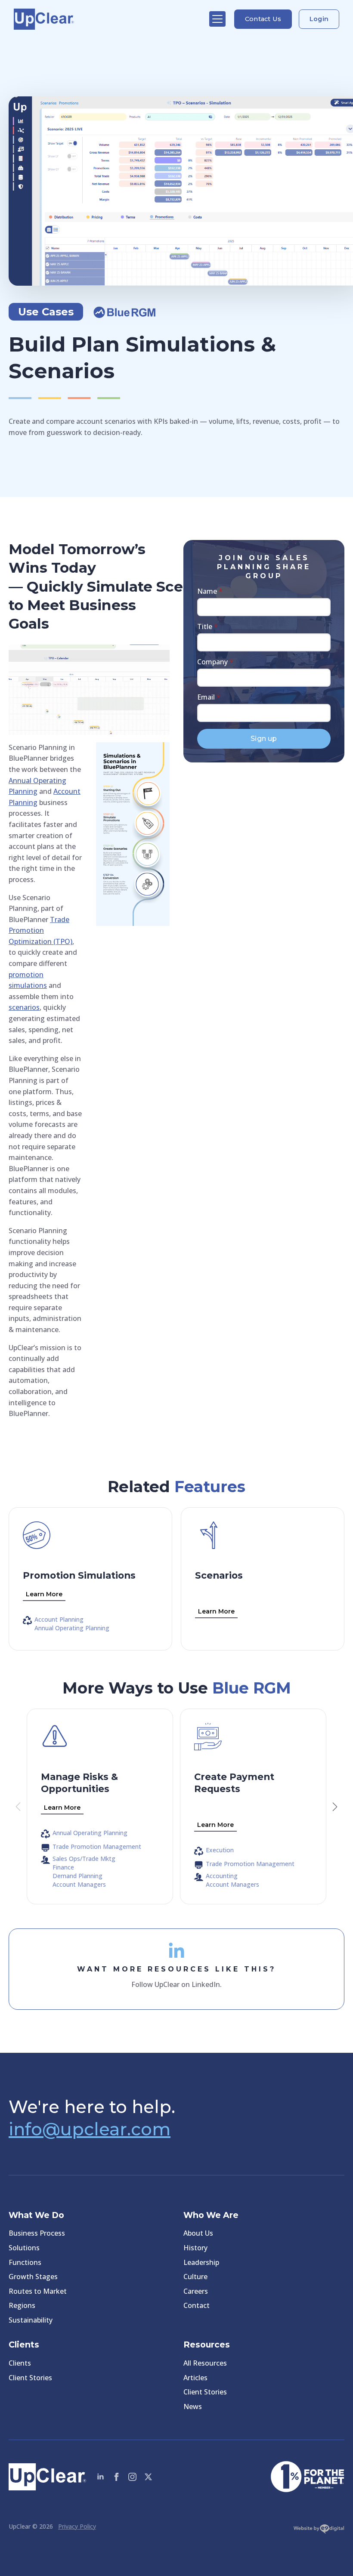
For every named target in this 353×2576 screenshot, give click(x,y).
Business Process (37, 2233)
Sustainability (31, 2320)
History (195, 2248)
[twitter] (148, 2477)
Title (207, 626)
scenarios (24, 1007)
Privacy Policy (77, 2526)
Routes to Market (38, 2291)
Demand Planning (77, 1876)
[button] (335, 1807)
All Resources (205, 2363)
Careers (196, 2291)
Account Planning (59, 1620)
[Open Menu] (217, 19)
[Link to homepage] (107, 19)
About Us (198, 2233)
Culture (195, 2277)
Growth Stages (33, 2277)
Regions (22, 2305)
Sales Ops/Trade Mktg (84, 1859)
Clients (20, 2363)
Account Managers (79, 1885)
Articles (195, 2378)
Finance (63, 1867)
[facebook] (116, 2477)
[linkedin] (101, 2477)
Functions (25, 2262)
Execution (220, 1850)
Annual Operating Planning (72, 1628)
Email (209, 697)
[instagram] (132, 2477)
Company (215, 662)
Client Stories (30, 2378)
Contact (197, 2305)
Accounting (222, 1876)
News (193, 2406)
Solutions (24, 2248)
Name (210, 591)
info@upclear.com (90, 2129)
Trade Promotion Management (97, 1847)
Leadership (201, 2262)
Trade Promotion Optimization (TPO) (40, 930)
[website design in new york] (319, 2531)
